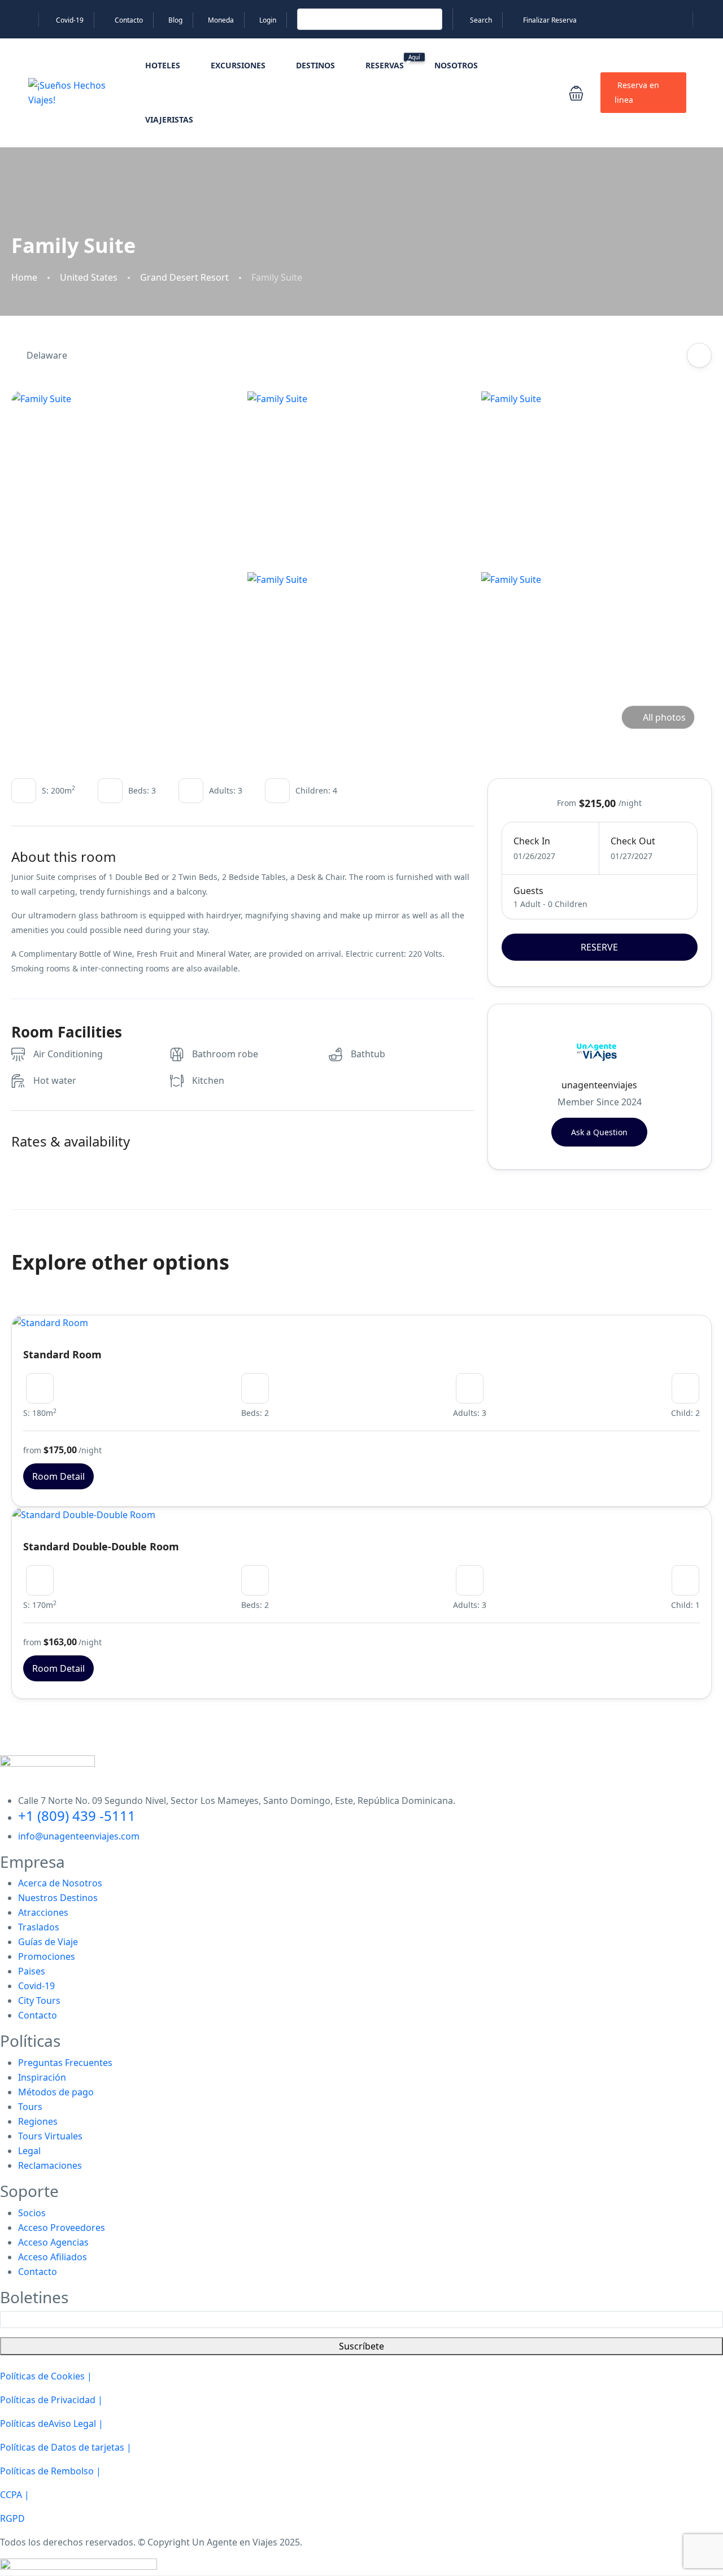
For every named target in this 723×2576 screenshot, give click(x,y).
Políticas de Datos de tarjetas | (66, 2447)
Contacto (129, 20)
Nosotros (456, 65)
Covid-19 (70, 20)
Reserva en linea (637, 92)
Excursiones (238, 65)
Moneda (221, 20)
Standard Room (62, 1354)
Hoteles (163, 65)
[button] (576, 93)
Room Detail (58, 1476)
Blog (175, 20)
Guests (528, 891)
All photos (664, 717)
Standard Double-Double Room (101, 1546)
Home (24, 278)
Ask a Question (599, 1132)
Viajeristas (169, 119)
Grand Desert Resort (184, 278)
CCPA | (15, 2495)
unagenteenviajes (599, 1085)
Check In (532, 841)
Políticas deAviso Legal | (52, 2424)
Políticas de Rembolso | (51, 2471)
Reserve (599, 947)
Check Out (633, 841)
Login (268, 20)
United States (89, 278)
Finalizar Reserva (550, 20)
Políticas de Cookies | (46, 2376)
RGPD (12, 2518)
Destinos (315, 65)
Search (481, 20)
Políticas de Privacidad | (51, 2400)
